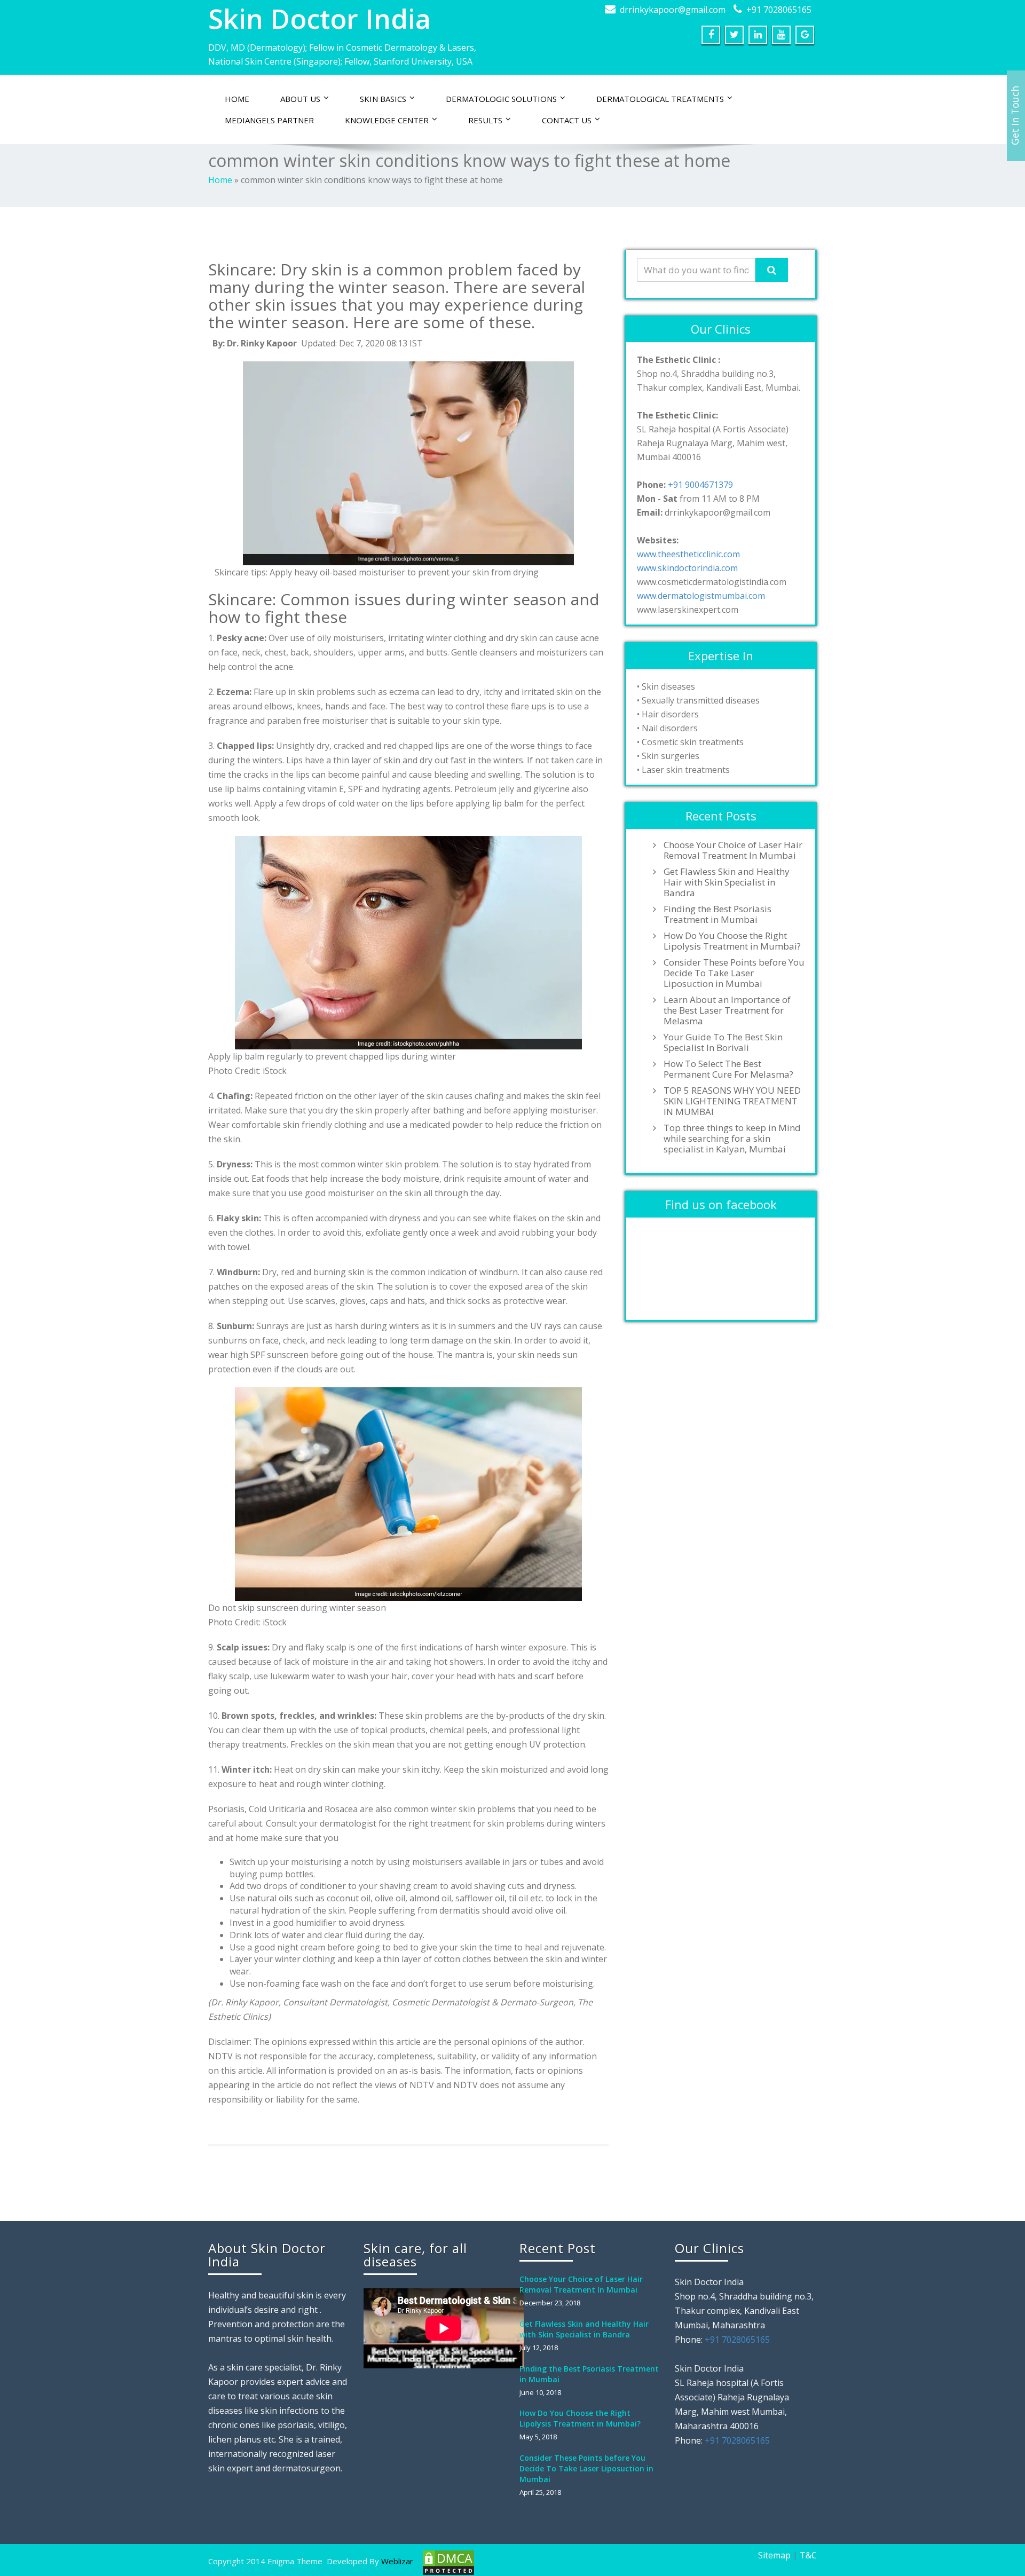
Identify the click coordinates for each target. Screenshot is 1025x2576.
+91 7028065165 (779, 10)
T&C (808, 2555)
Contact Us (567, 120)
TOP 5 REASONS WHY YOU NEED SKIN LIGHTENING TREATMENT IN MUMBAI (732, 1101)
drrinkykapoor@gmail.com (673, 10)
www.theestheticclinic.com (688, 554)
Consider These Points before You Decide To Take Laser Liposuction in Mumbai (734, 973)
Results (485, 120)
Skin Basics (383, 99)
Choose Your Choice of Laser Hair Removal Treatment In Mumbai (733, 850)
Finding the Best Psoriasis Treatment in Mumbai (717, 914)
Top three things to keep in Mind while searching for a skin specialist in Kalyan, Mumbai (732, 1139)
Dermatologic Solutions (501, 99)
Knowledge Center (387, 120)
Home (237, 99)
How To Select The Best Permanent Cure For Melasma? (728, 1069)
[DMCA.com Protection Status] (447, 2562)
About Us (300, 99)
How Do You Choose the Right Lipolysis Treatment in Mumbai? (732, 941)
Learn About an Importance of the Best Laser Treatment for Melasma (727, 1010)
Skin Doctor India (320, 19)
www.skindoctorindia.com (687, 568)
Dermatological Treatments (660, 99)
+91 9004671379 (700, 485)
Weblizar (397, 2561)
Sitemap (774, 2555)
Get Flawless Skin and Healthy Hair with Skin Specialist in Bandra (727, 882)
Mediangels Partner (269, 120)
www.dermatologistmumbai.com (701, 596)
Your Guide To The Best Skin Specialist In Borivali (723, 1042)
